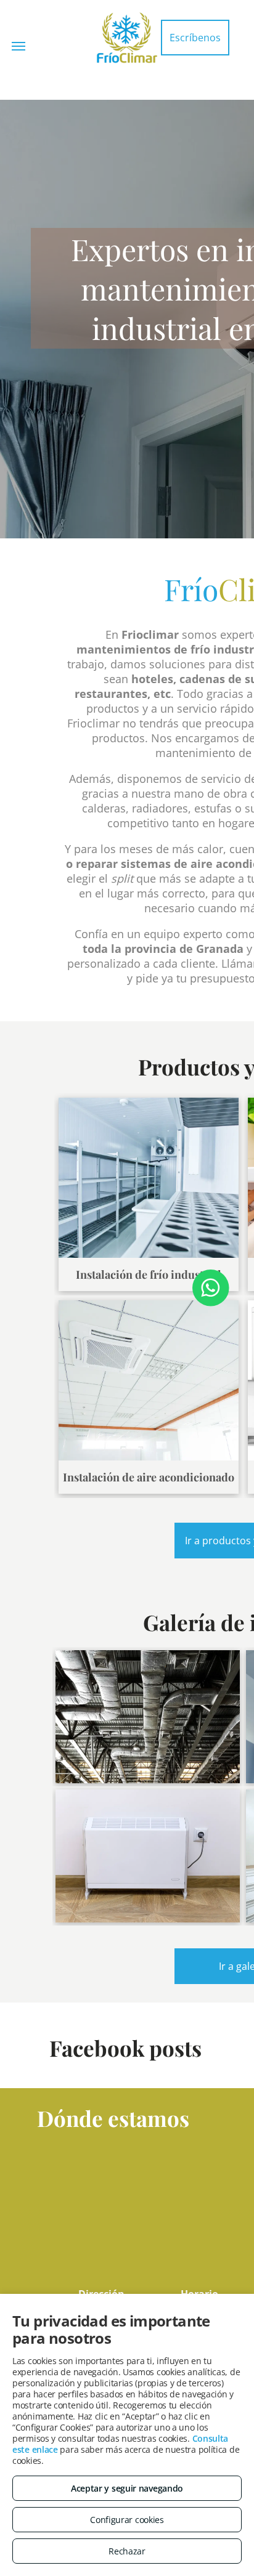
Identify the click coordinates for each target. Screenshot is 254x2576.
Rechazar (127, 2551)
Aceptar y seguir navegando (127, 2488)
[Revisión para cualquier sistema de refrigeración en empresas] (148, 1717)
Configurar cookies (127, 2520)
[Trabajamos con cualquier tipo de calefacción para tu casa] (148, 1856)
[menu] (18, 46)
